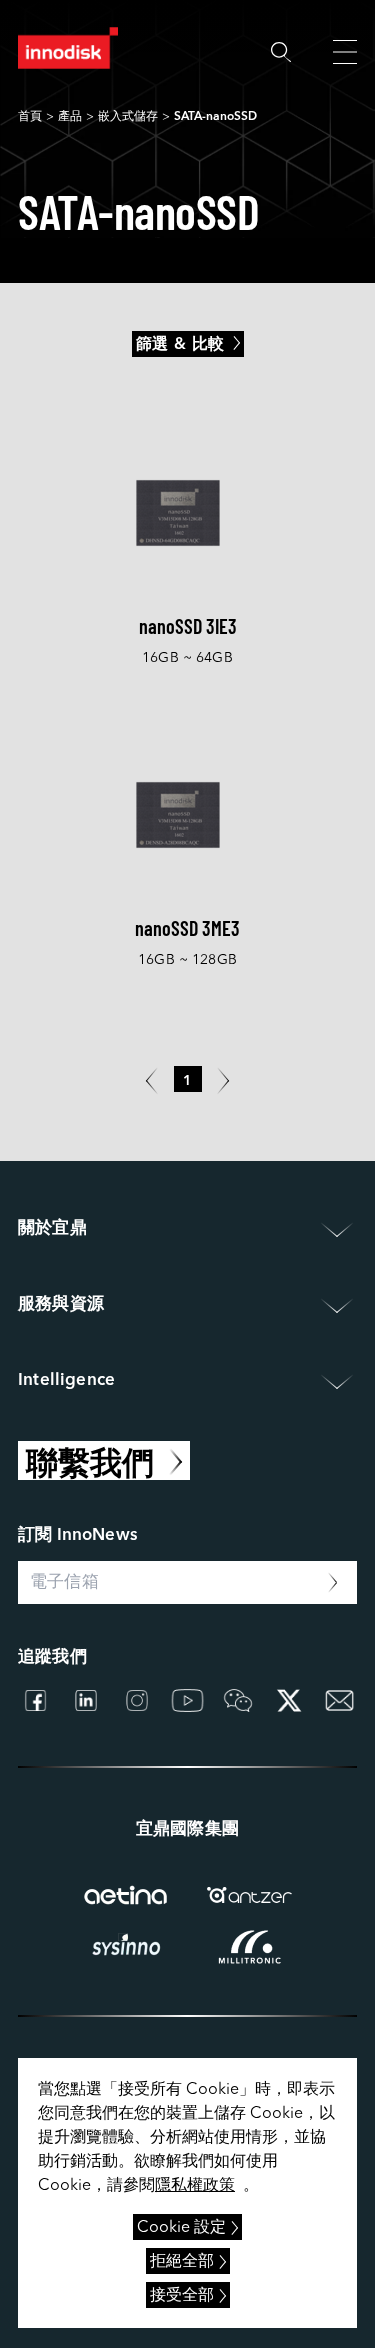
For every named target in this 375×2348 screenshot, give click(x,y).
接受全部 (182, 2296)
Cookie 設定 (181, 2228)
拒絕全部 (182, 2262)
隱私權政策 (195, 2186)
